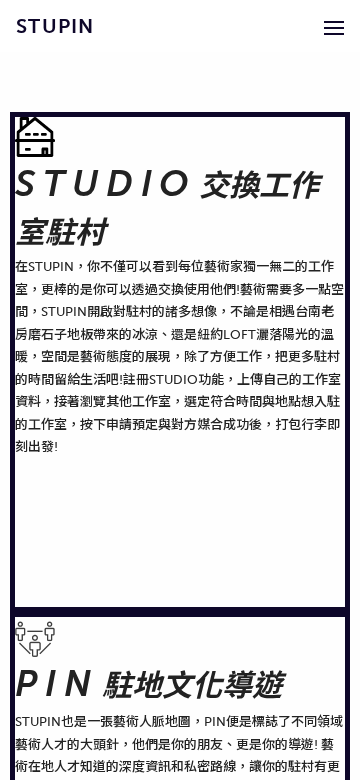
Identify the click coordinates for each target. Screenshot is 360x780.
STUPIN (55, 26)
